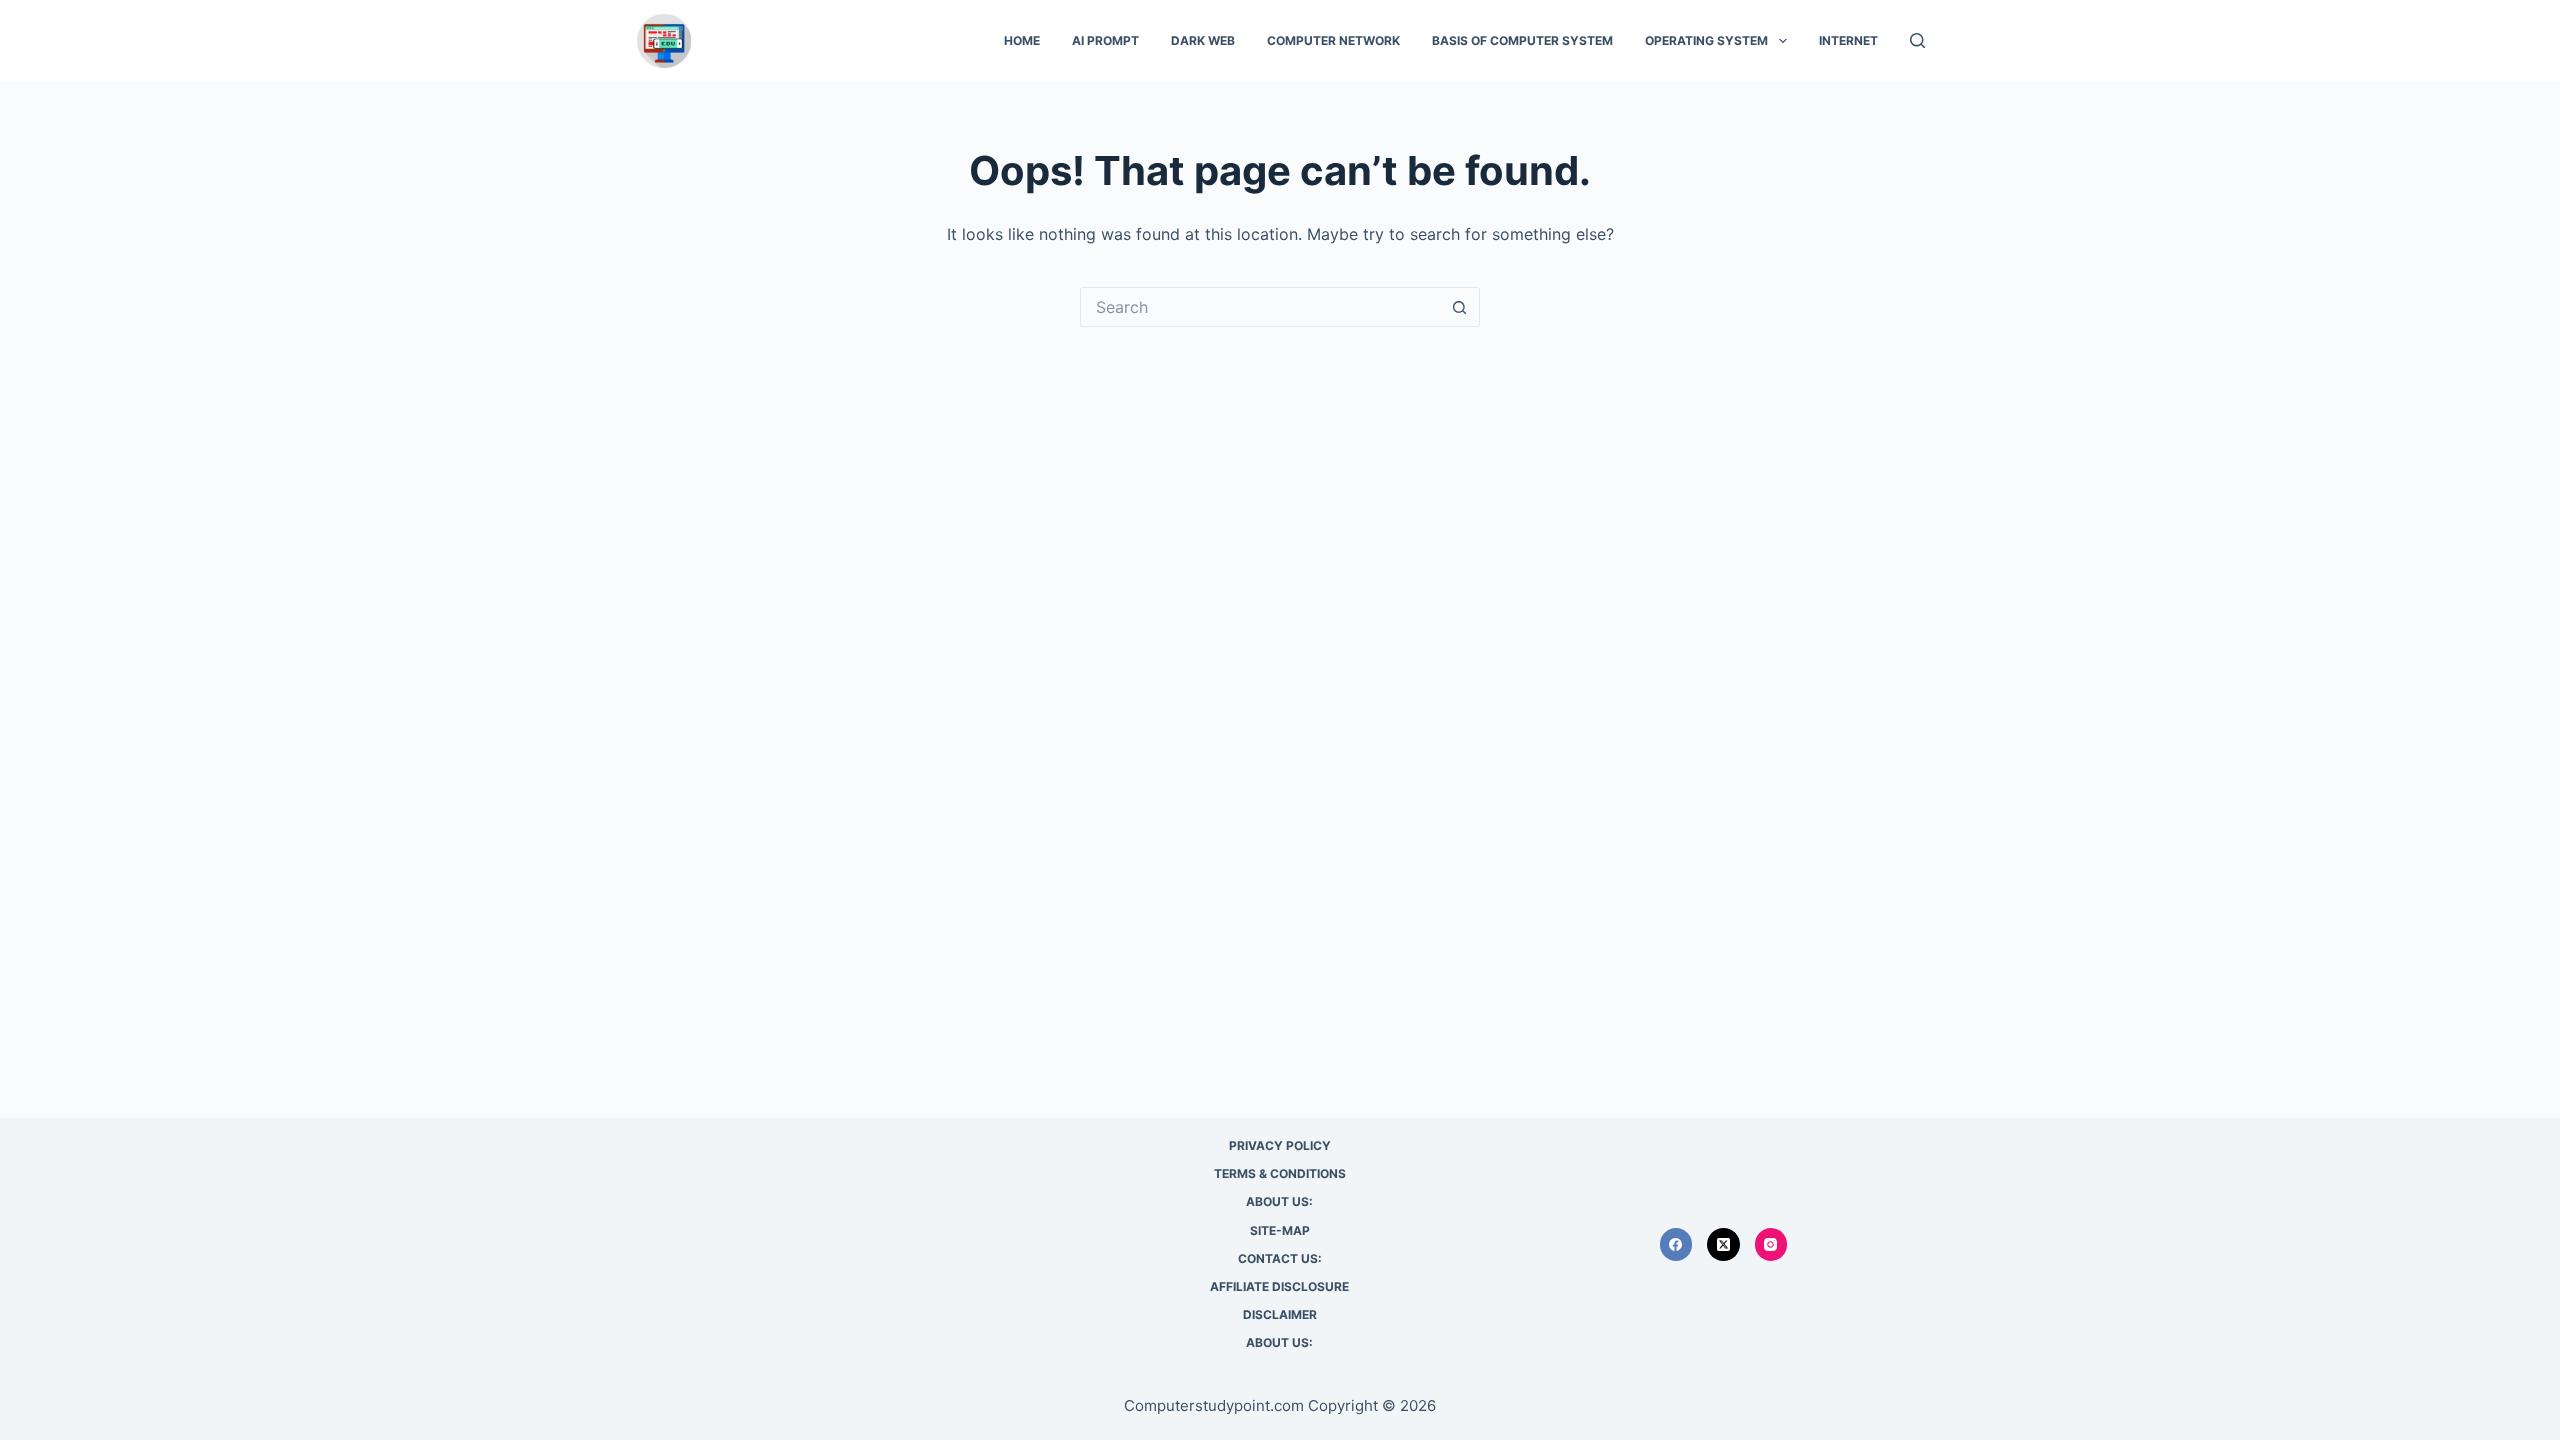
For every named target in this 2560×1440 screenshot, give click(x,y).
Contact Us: (1280, 1258)
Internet (1848, 40)
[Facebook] (1676, 1244)
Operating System (1706, 40)
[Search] (1917, 40)
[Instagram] (1771, 1244)
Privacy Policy (1280, 1145)
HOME (1022, 40)
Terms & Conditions (1280, 1173)
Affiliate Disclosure (1279, 1286)
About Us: (1279, 1201)
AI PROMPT (1105, 40)
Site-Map (1280, 1230)
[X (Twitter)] (1723, 1244)
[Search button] (1460, 307)
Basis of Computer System (1522, 40)
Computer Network (1333, 40)
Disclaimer (1280, 1314)
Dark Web (1203, 40)
